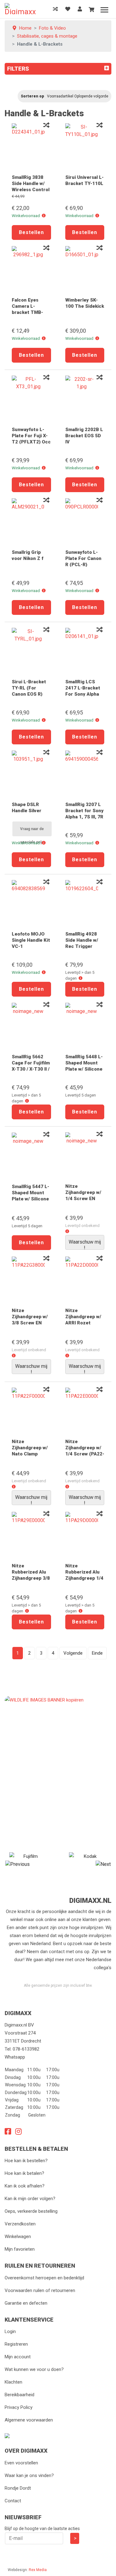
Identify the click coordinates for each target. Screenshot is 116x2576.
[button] (44, 216)
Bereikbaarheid (19, 2395)
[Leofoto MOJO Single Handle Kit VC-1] (31, 903)
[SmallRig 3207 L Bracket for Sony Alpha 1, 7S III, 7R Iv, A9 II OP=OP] (85, 774)
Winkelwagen (18, 2237)
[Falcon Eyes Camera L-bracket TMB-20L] (31, 269)
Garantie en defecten (26, 2303)
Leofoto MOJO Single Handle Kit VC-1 (31, 940)
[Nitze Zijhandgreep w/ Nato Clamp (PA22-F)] (31, 1411)
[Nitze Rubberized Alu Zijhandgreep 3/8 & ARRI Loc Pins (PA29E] (31, 1535)
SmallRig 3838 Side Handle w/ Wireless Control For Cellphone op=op (31, 190)
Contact (13, 2501)
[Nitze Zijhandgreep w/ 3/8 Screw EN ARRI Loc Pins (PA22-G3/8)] (31, 1280)
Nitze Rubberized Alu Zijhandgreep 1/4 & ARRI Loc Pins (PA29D (84, 1578)
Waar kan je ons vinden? (29, 2475)
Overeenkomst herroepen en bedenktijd (44, 2278)
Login (10, 2331)
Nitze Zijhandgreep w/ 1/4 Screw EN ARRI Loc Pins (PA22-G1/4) (83, 1199)
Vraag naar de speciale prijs (32, 831)
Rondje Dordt (18, 2488)
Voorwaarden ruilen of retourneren (40, 2290)
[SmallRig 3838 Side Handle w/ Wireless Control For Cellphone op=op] (31, 146)
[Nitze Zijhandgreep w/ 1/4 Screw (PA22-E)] (85, 1411)
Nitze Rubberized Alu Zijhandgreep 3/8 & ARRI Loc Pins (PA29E (31, 1578)
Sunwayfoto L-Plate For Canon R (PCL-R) (83, 558)
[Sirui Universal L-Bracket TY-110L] (85, 146)
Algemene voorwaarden (29, 2420)
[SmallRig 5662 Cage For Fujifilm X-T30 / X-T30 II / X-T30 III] (31, 1026)
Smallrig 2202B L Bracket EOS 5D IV (84, 436)
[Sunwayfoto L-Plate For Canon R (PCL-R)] (85, 521)
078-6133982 (26, 2049)
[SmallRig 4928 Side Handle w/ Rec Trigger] (85, 903)
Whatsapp (15, 2057)
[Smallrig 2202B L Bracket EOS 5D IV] (85, 399)
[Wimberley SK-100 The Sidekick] (85, 269)
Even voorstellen (21, 2463)
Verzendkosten (20, 2224)
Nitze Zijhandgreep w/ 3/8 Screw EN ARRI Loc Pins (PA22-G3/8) (30, 1323)
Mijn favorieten (20, 2249)
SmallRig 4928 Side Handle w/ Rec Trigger (82, 940)
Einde (97, 1653)
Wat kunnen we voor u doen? (34, 2369)
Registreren (16, 2344)
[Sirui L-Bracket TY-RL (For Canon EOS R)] (31, 651)
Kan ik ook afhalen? (25, 2186)
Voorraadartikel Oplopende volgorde (78, 96)
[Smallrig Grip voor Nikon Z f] (31, 521)
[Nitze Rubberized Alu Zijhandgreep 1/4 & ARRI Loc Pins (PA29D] (85, 1535)
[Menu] (104, 10)
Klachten (13, 2382)
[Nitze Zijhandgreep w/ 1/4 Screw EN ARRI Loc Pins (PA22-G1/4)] (85, 1155)
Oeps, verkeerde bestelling (31, 2211)
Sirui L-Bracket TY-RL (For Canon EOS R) (29, 688)
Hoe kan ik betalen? (24, 2173)
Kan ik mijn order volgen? (30, 2199)
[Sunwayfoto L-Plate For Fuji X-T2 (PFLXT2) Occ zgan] (31, 399)
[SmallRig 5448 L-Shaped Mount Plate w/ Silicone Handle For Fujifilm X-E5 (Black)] (85, 1026)
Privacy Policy (19, 2407)
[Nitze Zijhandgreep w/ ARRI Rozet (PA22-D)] (85, 1280)
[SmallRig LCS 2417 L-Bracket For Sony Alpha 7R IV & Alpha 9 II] (85, 651)
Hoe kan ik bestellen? (26, 2161)
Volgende (73, 1653)
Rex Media (38, 2570)
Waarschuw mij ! (85, 1244)
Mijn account (18, 2357)
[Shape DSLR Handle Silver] (31, 774)
